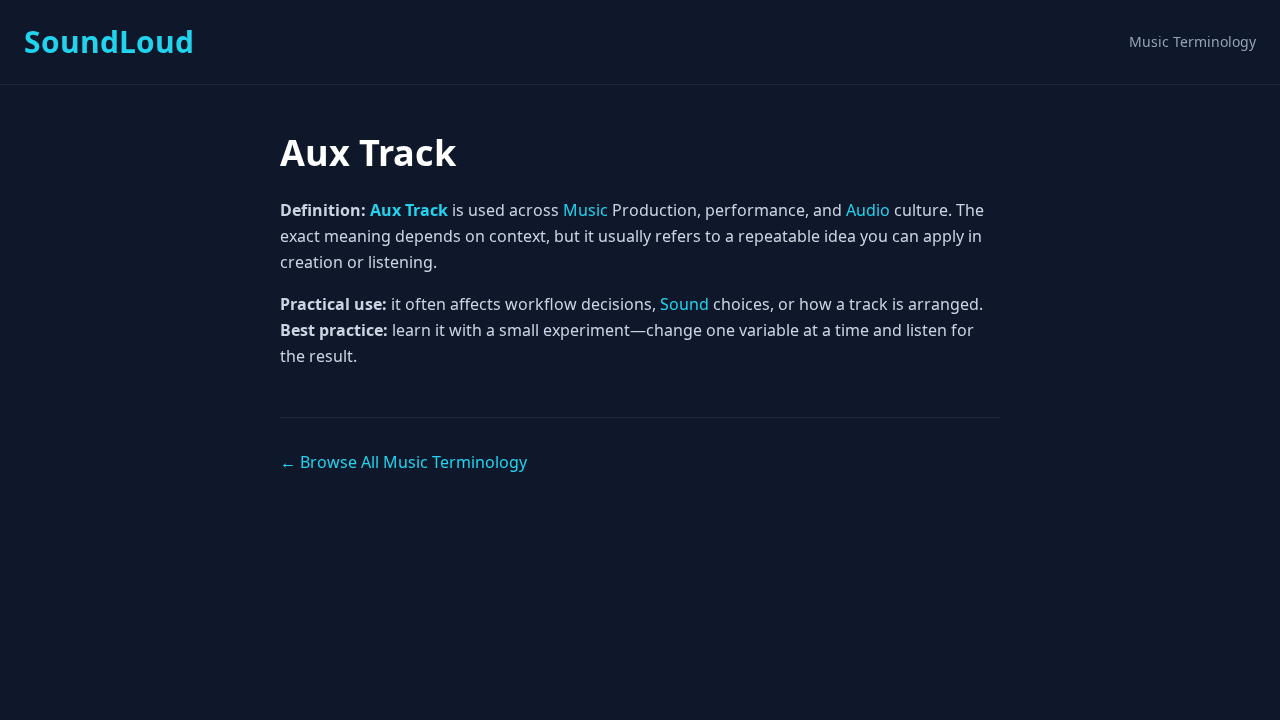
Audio (868, 210)
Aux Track (409, 210)
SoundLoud (109, 42)
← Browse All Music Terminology (403, 462)
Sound (684, 304)
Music (585, 210)
